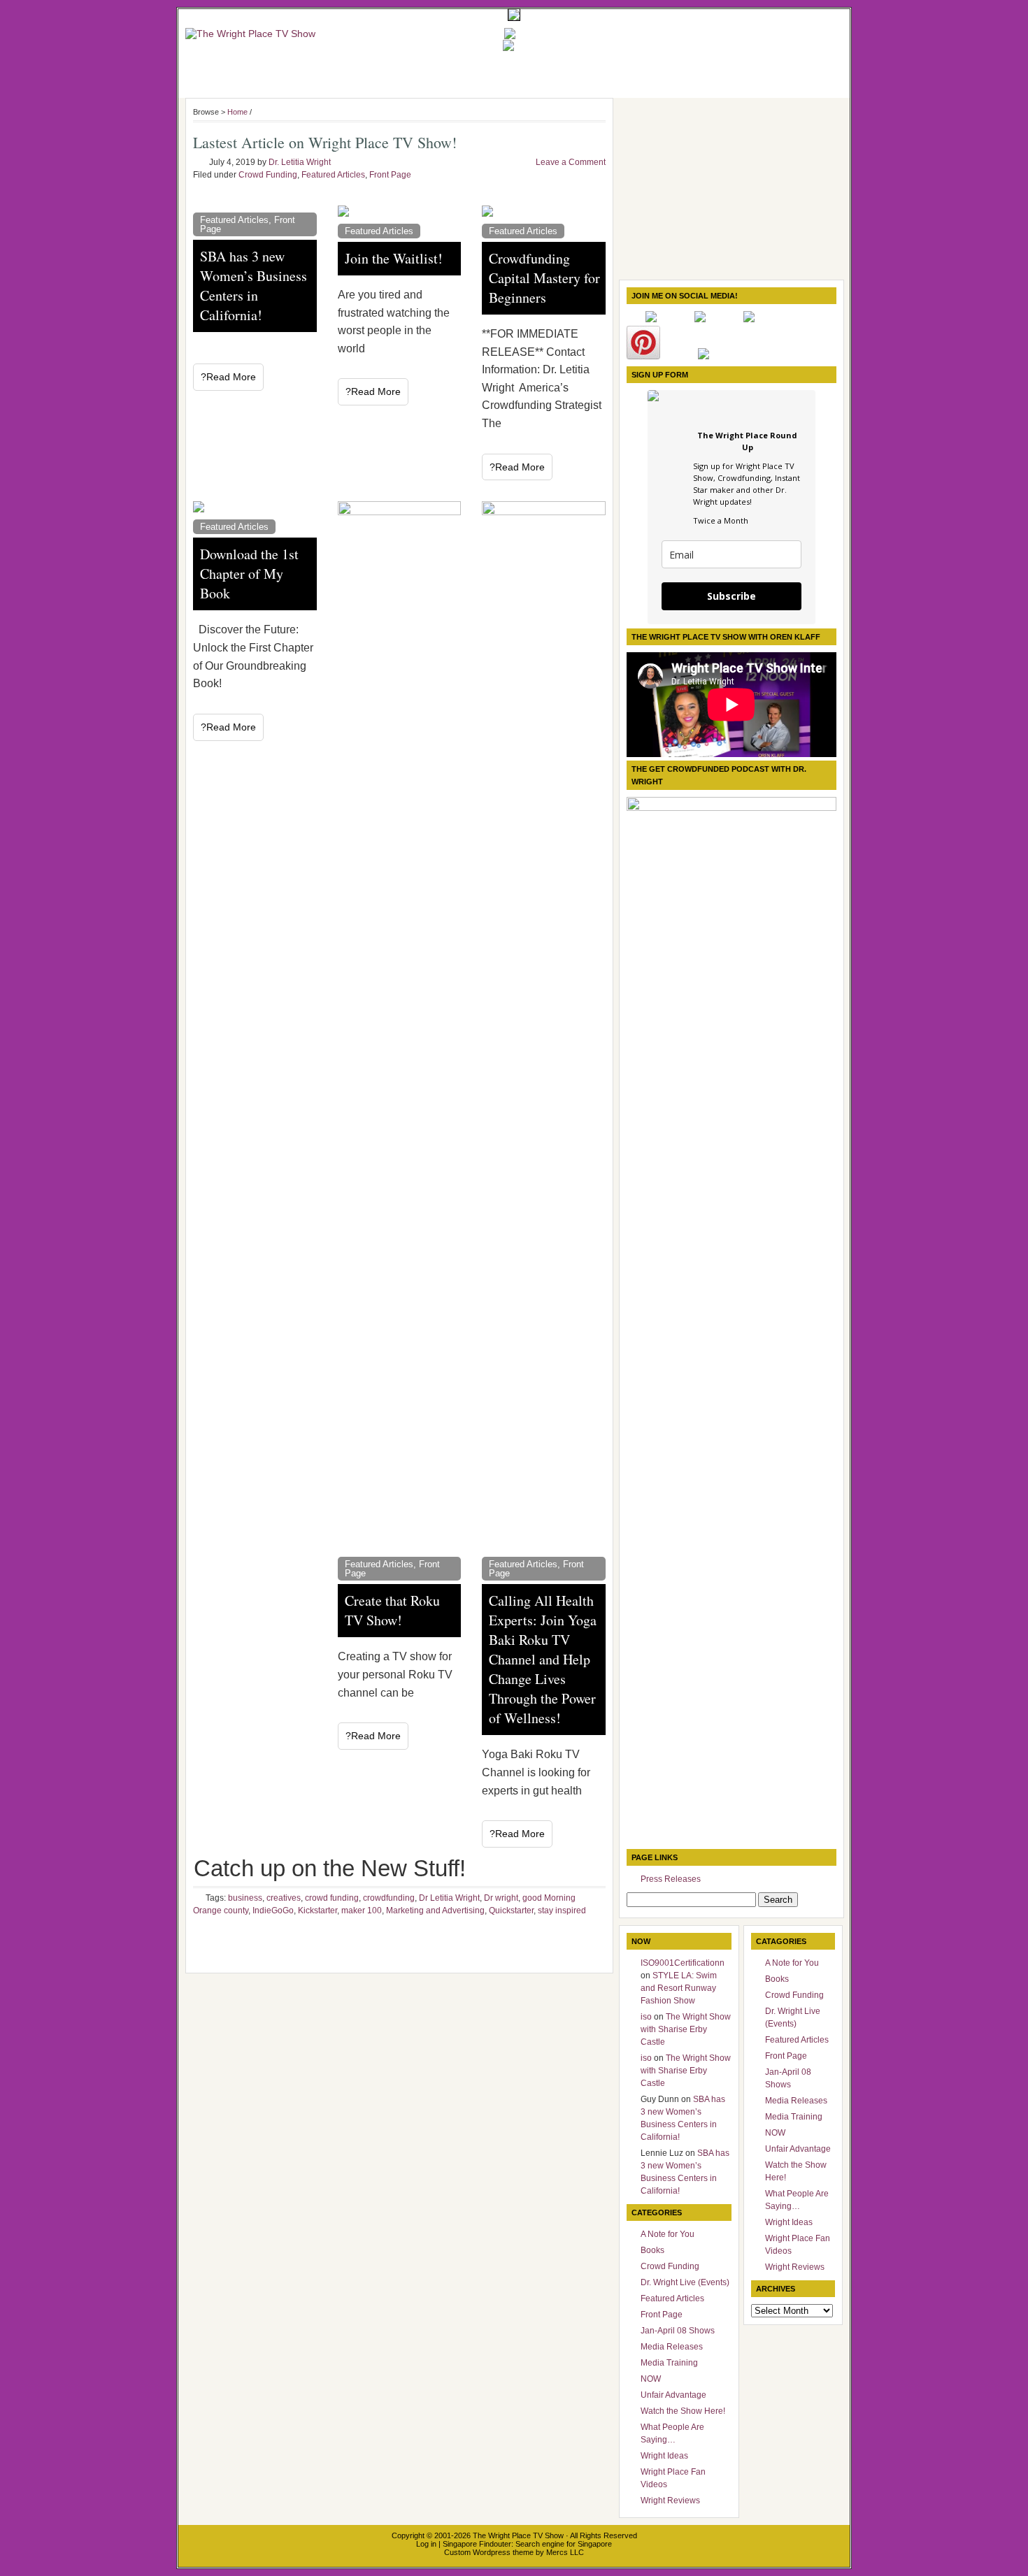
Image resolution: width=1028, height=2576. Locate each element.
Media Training (669, 2363)
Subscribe (731, 596)
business (245, 1898)
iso (646, 2017)
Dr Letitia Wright (449, 1898)
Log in (426, 2544)
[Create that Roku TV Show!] (400, 1026)
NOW (651, 2379)
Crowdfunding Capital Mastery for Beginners (544, 278)
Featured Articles (333, 175)
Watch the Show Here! (683, 2411)
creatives (284, 1898)
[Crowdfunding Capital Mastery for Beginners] (544, 211)
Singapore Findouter (477, 2544)
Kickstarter (317, 1911)
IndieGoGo (273, 1911)
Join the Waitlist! (394, 258)
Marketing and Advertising (435, 1911)
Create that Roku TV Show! (392, 1610)
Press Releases (671, 1879)
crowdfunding (389, 1898)
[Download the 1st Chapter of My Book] (255, 507)
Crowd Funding (268, 175)
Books (652, 2250)
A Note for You (668, 2234)
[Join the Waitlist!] (400, 211)
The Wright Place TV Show (518, 2535)
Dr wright (501, 1898)
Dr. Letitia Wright (300, 162)
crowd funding (332, 1898)
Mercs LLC (565, 2552)
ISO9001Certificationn (683, 1963)
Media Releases (672, 2347)
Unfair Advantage (673, 2395)
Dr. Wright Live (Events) (685, 2282)
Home (237, 112)
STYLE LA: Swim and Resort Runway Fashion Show (679, 1988)
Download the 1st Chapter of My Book (249, 574)
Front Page (390, 175)
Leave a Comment (571, 162)
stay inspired (562, 1911)
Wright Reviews (670, 2501)
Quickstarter (511, 1911)
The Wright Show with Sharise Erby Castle (686, 2029)
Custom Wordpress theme (489, 2552)
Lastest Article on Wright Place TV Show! (325, 142)
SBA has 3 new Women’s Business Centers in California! (254, 286)
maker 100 (362, 1911)
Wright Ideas (664, 2456)
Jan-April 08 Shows (678, 2331)
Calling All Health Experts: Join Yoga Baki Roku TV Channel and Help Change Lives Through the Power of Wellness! (543, 1659)
